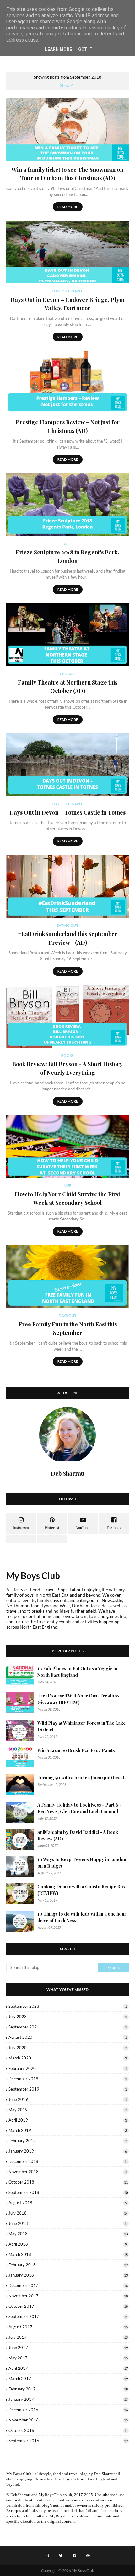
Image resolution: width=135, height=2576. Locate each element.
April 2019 (68, 2120)
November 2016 (68, 2420)
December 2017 (68, 2285)
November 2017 (68, 2296)
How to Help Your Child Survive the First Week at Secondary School (67, 1198)
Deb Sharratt (104, 2474)
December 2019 (68, 2079)
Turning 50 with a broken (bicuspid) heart (81, 1778)
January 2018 (68, 2275)
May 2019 (68, 2110)
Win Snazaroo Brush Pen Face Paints (76, 1750)
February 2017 (68, 2389)
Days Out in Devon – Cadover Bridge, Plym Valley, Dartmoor (67, 304)
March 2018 (68, 2254)
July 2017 (68, 2337)
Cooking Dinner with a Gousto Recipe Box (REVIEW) (81, 1890)
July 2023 (68, 2017)
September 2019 (68, 2089)
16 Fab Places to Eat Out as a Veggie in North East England (77, 1672)
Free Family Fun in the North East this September (68, 1328)
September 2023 (68, 2006)
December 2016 (68, 2410)
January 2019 (68, 2151)
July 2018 (68, 2213)
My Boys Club (33, 1576)
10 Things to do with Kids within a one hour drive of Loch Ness (82, 1917)
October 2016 (68, 2430)
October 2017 (68, 2306)
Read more (68, 207)
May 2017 (68, 2358)
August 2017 (68, 2327)
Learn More (58, 49)
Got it (85, 49)
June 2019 (68, 2099)
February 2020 (68, 2068)
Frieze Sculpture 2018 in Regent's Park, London (67, 556)
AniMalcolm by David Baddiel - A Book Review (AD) (78, 1835)
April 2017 (68, 2368)
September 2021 (68, 2027)
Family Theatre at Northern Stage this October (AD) (68, 687)
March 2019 (68, 2130)
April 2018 (68, 2244)
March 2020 (68, 2058)
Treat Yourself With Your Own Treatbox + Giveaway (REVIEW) (80, 1699)
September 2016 (68, 2441)
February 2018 (68, 2265)
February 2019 (68, 2141)
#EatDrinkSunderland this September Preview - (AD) (68, 938)
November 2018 (68, 2172)
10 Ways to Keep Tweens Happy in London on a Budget (82, 1863)
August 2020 (68, 2037)
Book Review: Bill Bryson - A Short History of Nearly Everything (67, 1068)
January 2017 (68, 2399)
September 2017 (68, 2316)
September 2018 (68, 2192)
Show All (68, 85)
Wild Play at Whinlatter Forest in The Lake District (81, 1726)
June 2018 (68, 2223)
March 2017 (68, 2379)
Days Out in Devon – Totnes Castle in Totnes (67, 812)
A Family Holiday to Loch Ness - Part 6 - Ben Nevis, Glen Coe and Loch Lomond (79, 1808)
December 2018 (68, 2161)
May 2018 (68, 2234)
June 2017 (68, 2348)
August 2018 (68, 2203)
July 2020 (68, 2048)
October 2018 (68, 2182)
